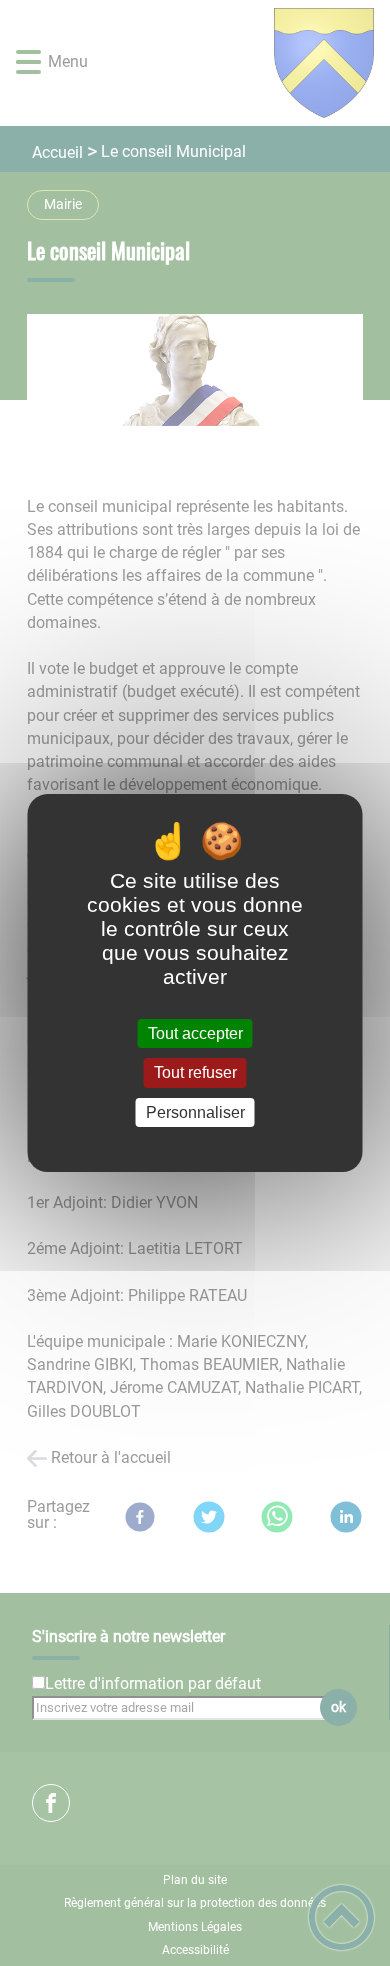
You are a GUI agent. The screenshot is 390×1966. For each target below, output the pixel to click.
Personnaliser (195, 1112)
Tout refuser (195, 1073)
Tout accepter (195, 1033)
